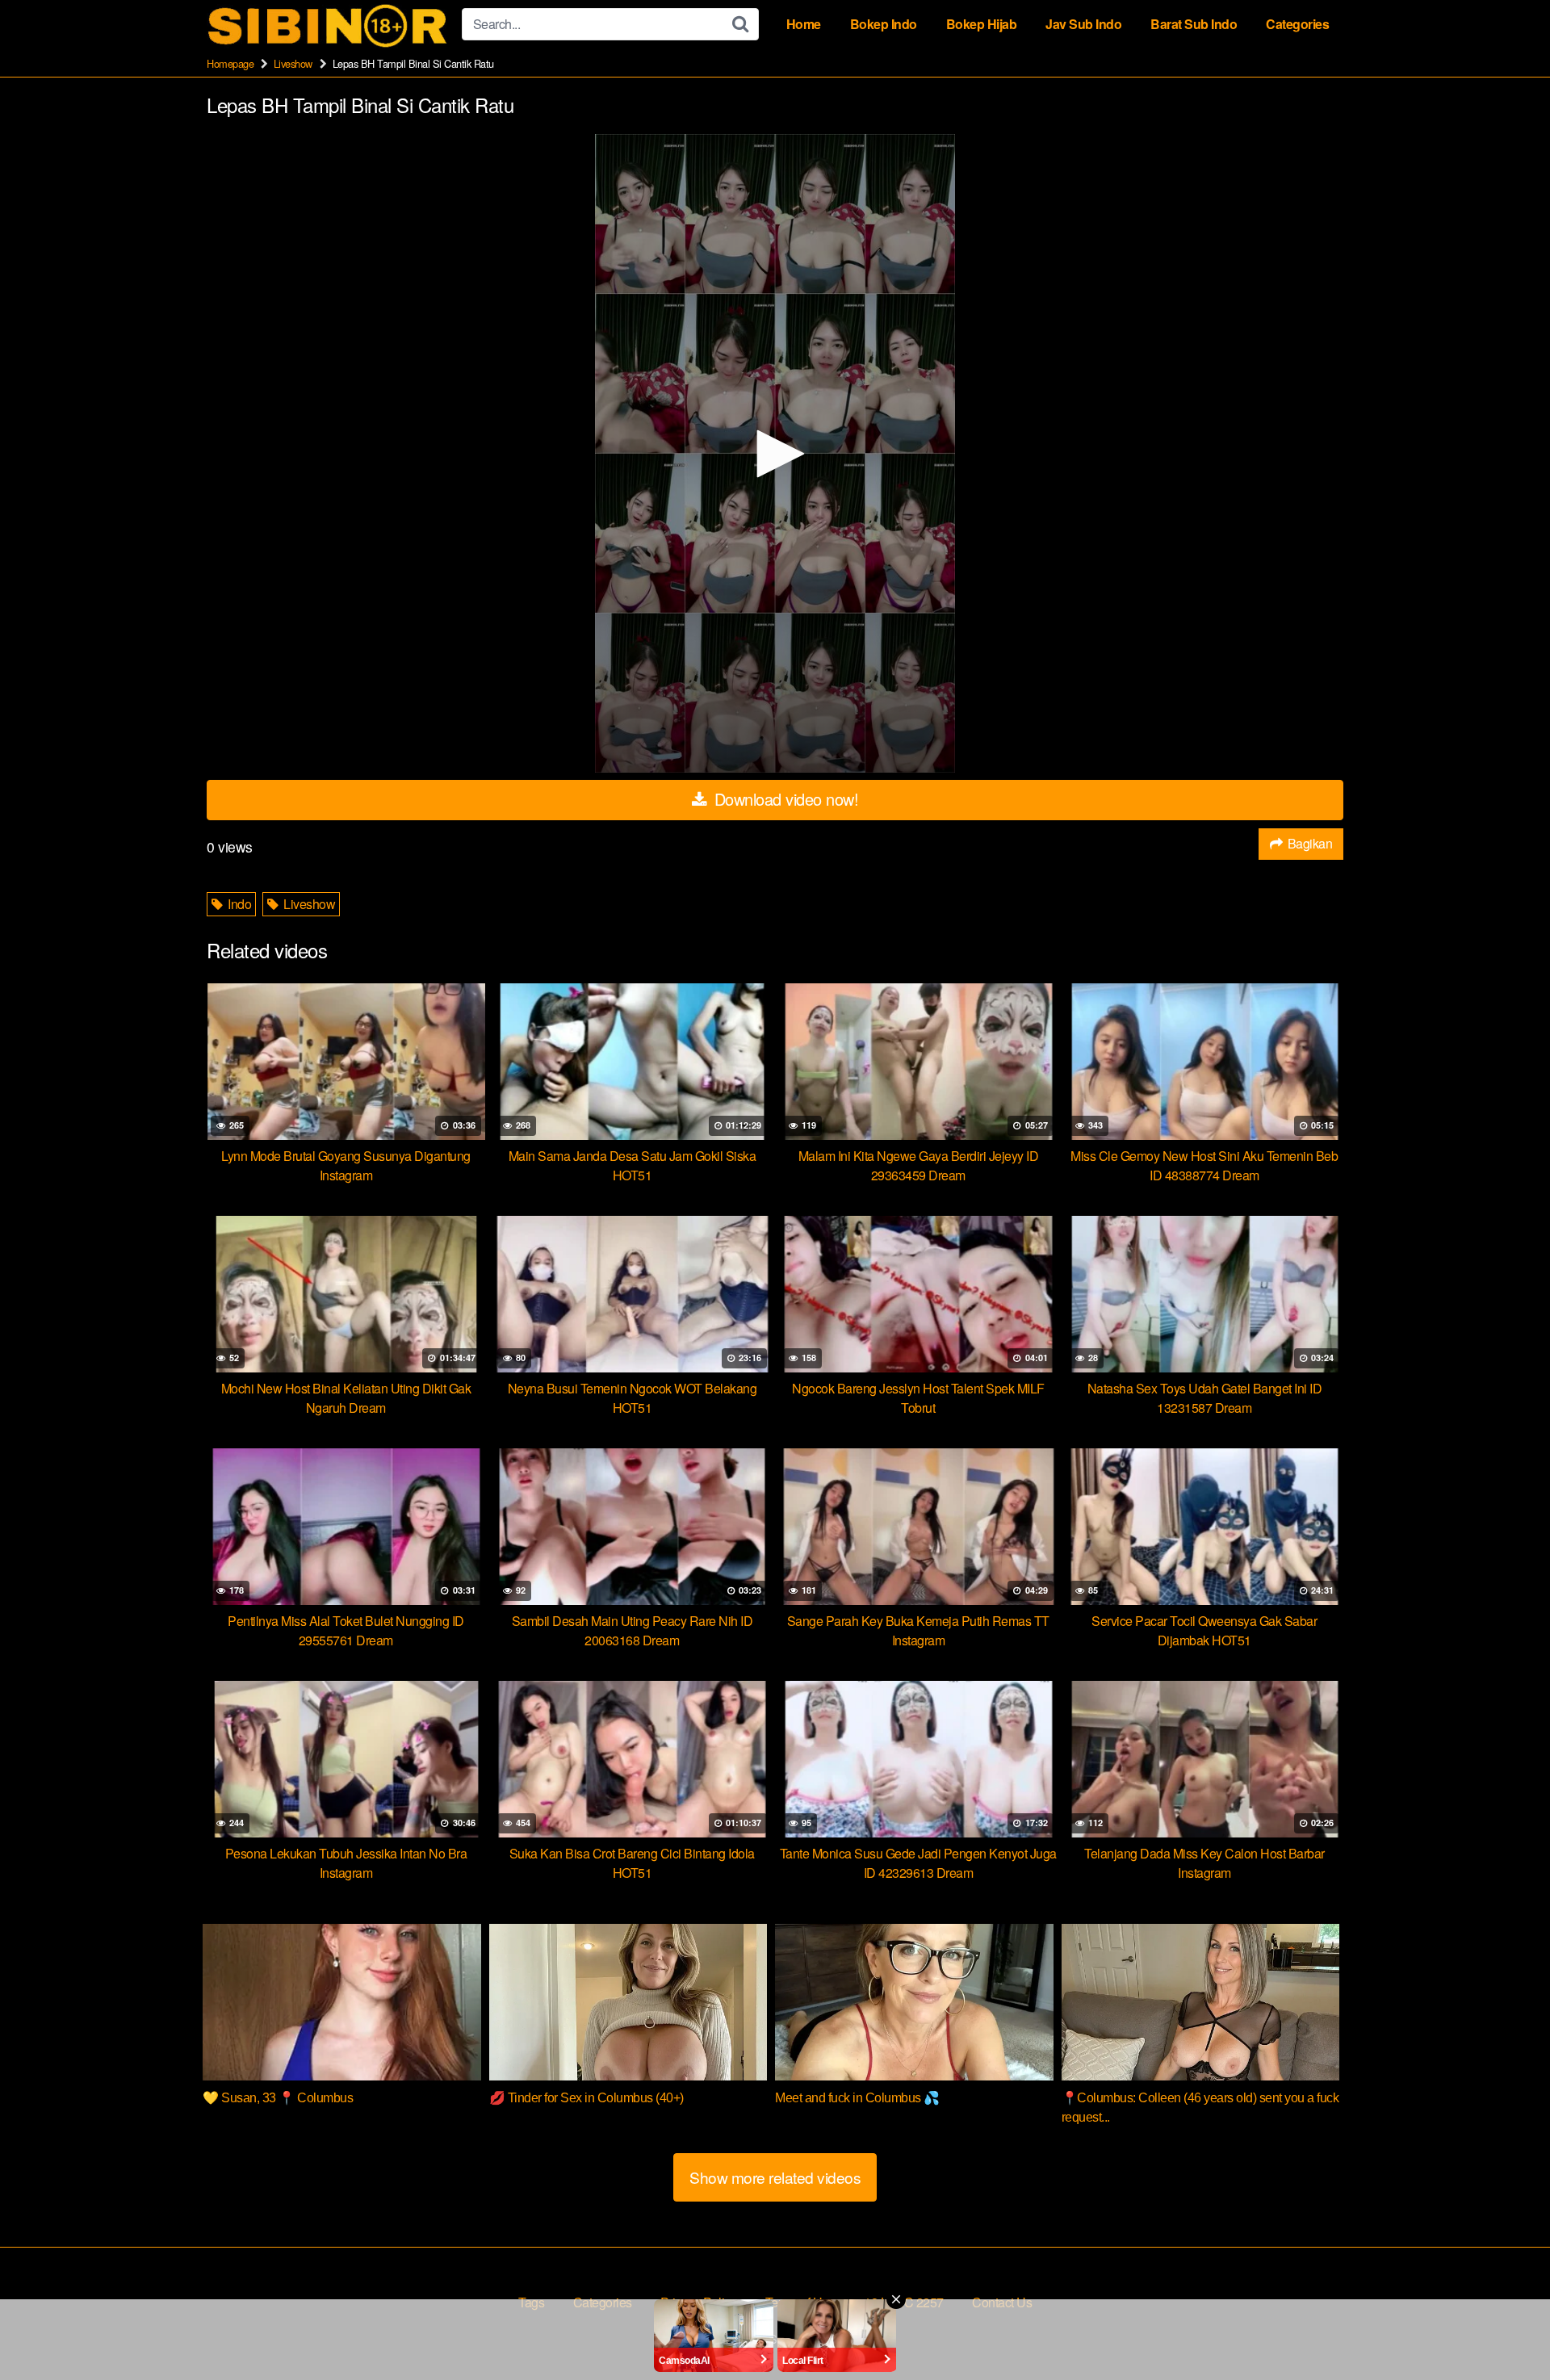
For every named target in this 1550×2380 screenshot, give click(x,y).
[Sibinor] (328, 25)
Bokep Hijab (982, 24)
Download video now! (784, 799)
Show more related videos (775, 2177)
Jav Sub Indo (1083, 24)
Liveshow (293, 63)
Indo (239, 904)
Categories (1297, 24)
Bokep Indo (884, 24)
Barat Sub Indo (1194, 24)
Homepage (230, 63)
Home (804, 24)
